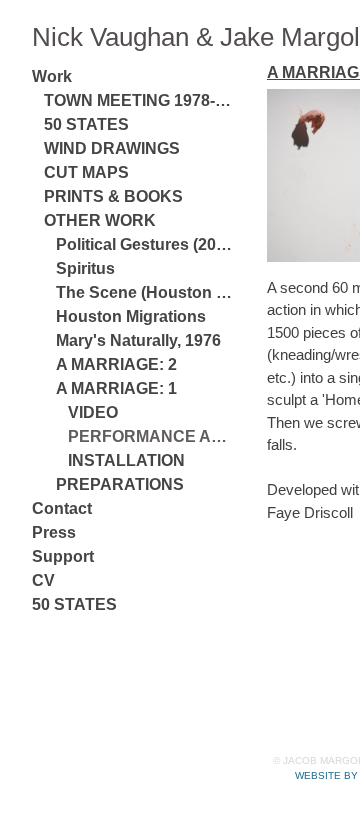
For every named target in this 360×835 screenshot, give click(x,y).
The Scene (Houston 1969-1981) (144, 292)
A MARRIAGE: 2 (116, 364)
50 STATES (86, 124)
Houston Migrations (131, 316)
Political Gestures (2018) (144, 244)
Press (54, 532)
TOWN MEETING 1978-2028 (138, 100)
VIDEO (93, 412)
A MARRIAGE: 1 (116, 388)
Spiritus (85, 268)
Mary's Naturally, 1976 (138, 340)
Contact (62, 508)
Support (63, 556)
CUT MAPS (86, 172)
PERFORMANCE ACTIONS (150, 436)
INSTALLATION (126, 460)
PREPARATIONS (120, 484)
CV (43, 580)
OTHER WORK (100, 220)
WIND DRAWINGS (112, 148)
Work (52, 76)
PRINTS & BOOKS (113, 196)
